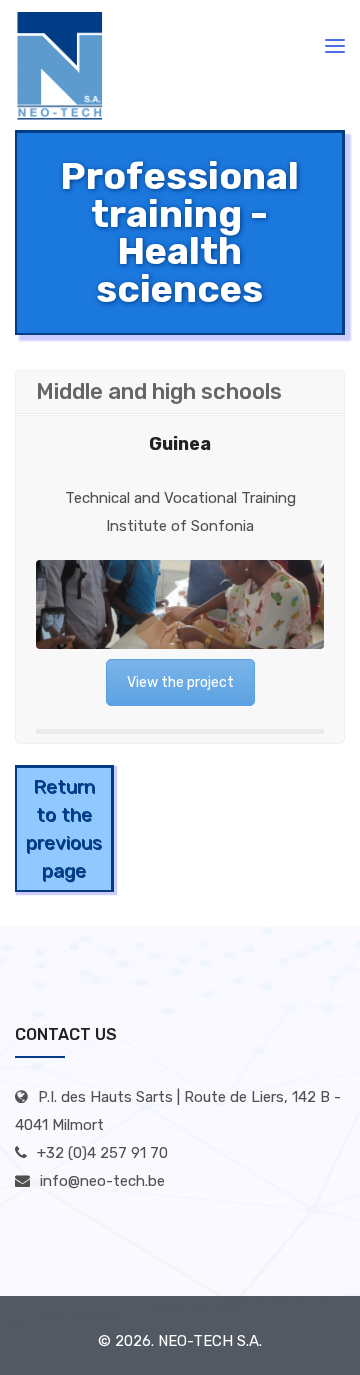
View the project (180, 682)
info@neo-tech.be (102, 1181)
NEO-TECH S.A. (210, 1341)
